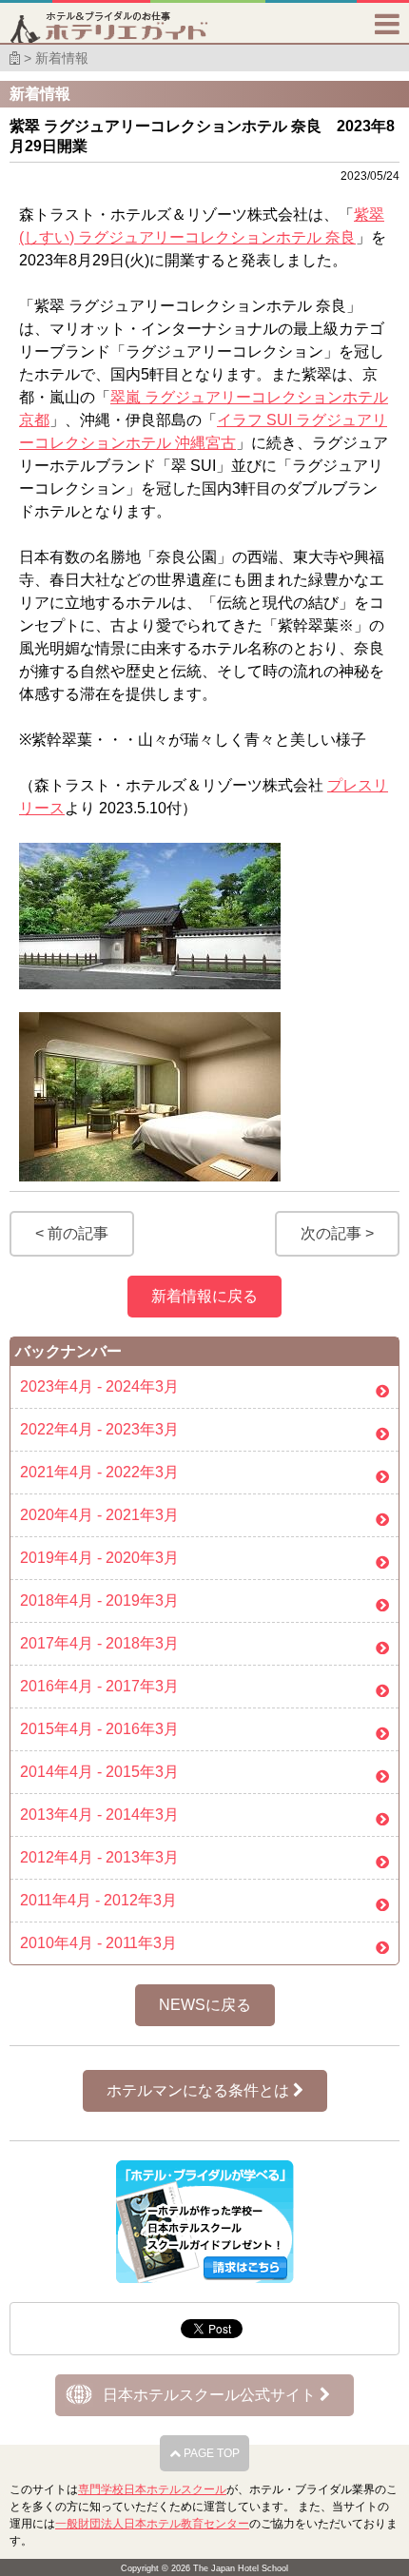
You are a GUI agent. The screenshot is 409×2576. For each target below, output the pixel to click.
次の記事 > (337, 1233)
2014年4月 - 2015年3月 (99, 1772)
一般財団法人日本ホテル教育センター (152, 2524)
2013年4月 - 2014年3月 (99, 1815)
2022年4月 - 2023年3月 (99, 1429)
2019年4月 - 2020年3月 (99, 1558)
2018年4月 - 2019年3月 (99, 1600)
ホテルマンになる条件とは (200, 2090)
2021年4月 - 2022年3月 (99, 1472)
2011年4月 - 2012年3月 (98, 1900)
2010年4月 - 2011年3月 (98, 1943)
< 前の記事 (72, 1233)
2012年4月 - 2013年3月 (99, 1857)
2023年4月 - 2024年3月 (99, 1386)
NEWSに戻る (205, 2005)
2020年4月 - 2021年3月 (99, 1515)
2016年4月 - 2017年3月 (99, 1686)
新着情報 (62, 58)
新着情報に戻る (204, 1296)
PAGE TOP (210, 2453)
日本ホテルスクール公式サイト (211, 2395)
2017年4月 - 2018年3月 (99, 1643)
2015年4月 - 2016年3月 (99, 1729)
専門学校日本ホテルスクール (152, 2489)
